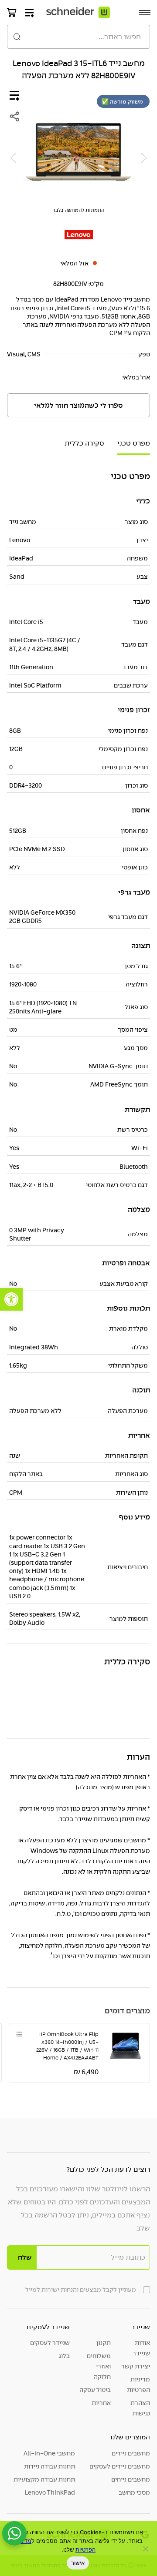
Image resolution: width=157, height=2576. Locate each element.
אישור (78, 2563)
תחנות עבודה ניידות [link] (49, 2466)
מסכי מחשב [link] (134, 2492)
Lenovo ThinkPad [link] (50, 2492)
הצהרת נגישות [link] (140, 2408)
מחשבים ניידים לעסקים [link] (120, 2466)
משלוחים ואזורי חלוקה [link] (99, 2366)
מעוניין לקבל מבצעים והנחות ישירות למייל (81, 2290)
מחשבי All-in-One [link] (49, 2453)
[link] (11, 1299)
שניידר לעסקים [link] (48, 2327)
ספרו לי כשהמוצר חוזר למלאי (78, 406)
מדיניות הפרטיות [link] (138, 2385)
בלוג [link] (64, 2356)
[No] (146, 2549)
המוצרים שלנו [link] (130, 2437)
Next (13, 158)
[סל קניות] (12, 12)
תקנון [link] (104, 2343)
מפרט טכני (134, 443)
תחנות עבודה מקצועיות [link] (44, 2479)
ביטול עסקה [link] (95, 2390)
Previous (144, 158)
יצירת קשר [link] (136, 2366)
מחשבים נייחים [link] (131, 2479)
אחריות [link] (101, 2403)
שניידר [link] (141, 2327)
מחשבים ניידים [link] (131, 2453)
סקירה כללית (84, 443)
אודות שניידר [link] (141, 2348)
